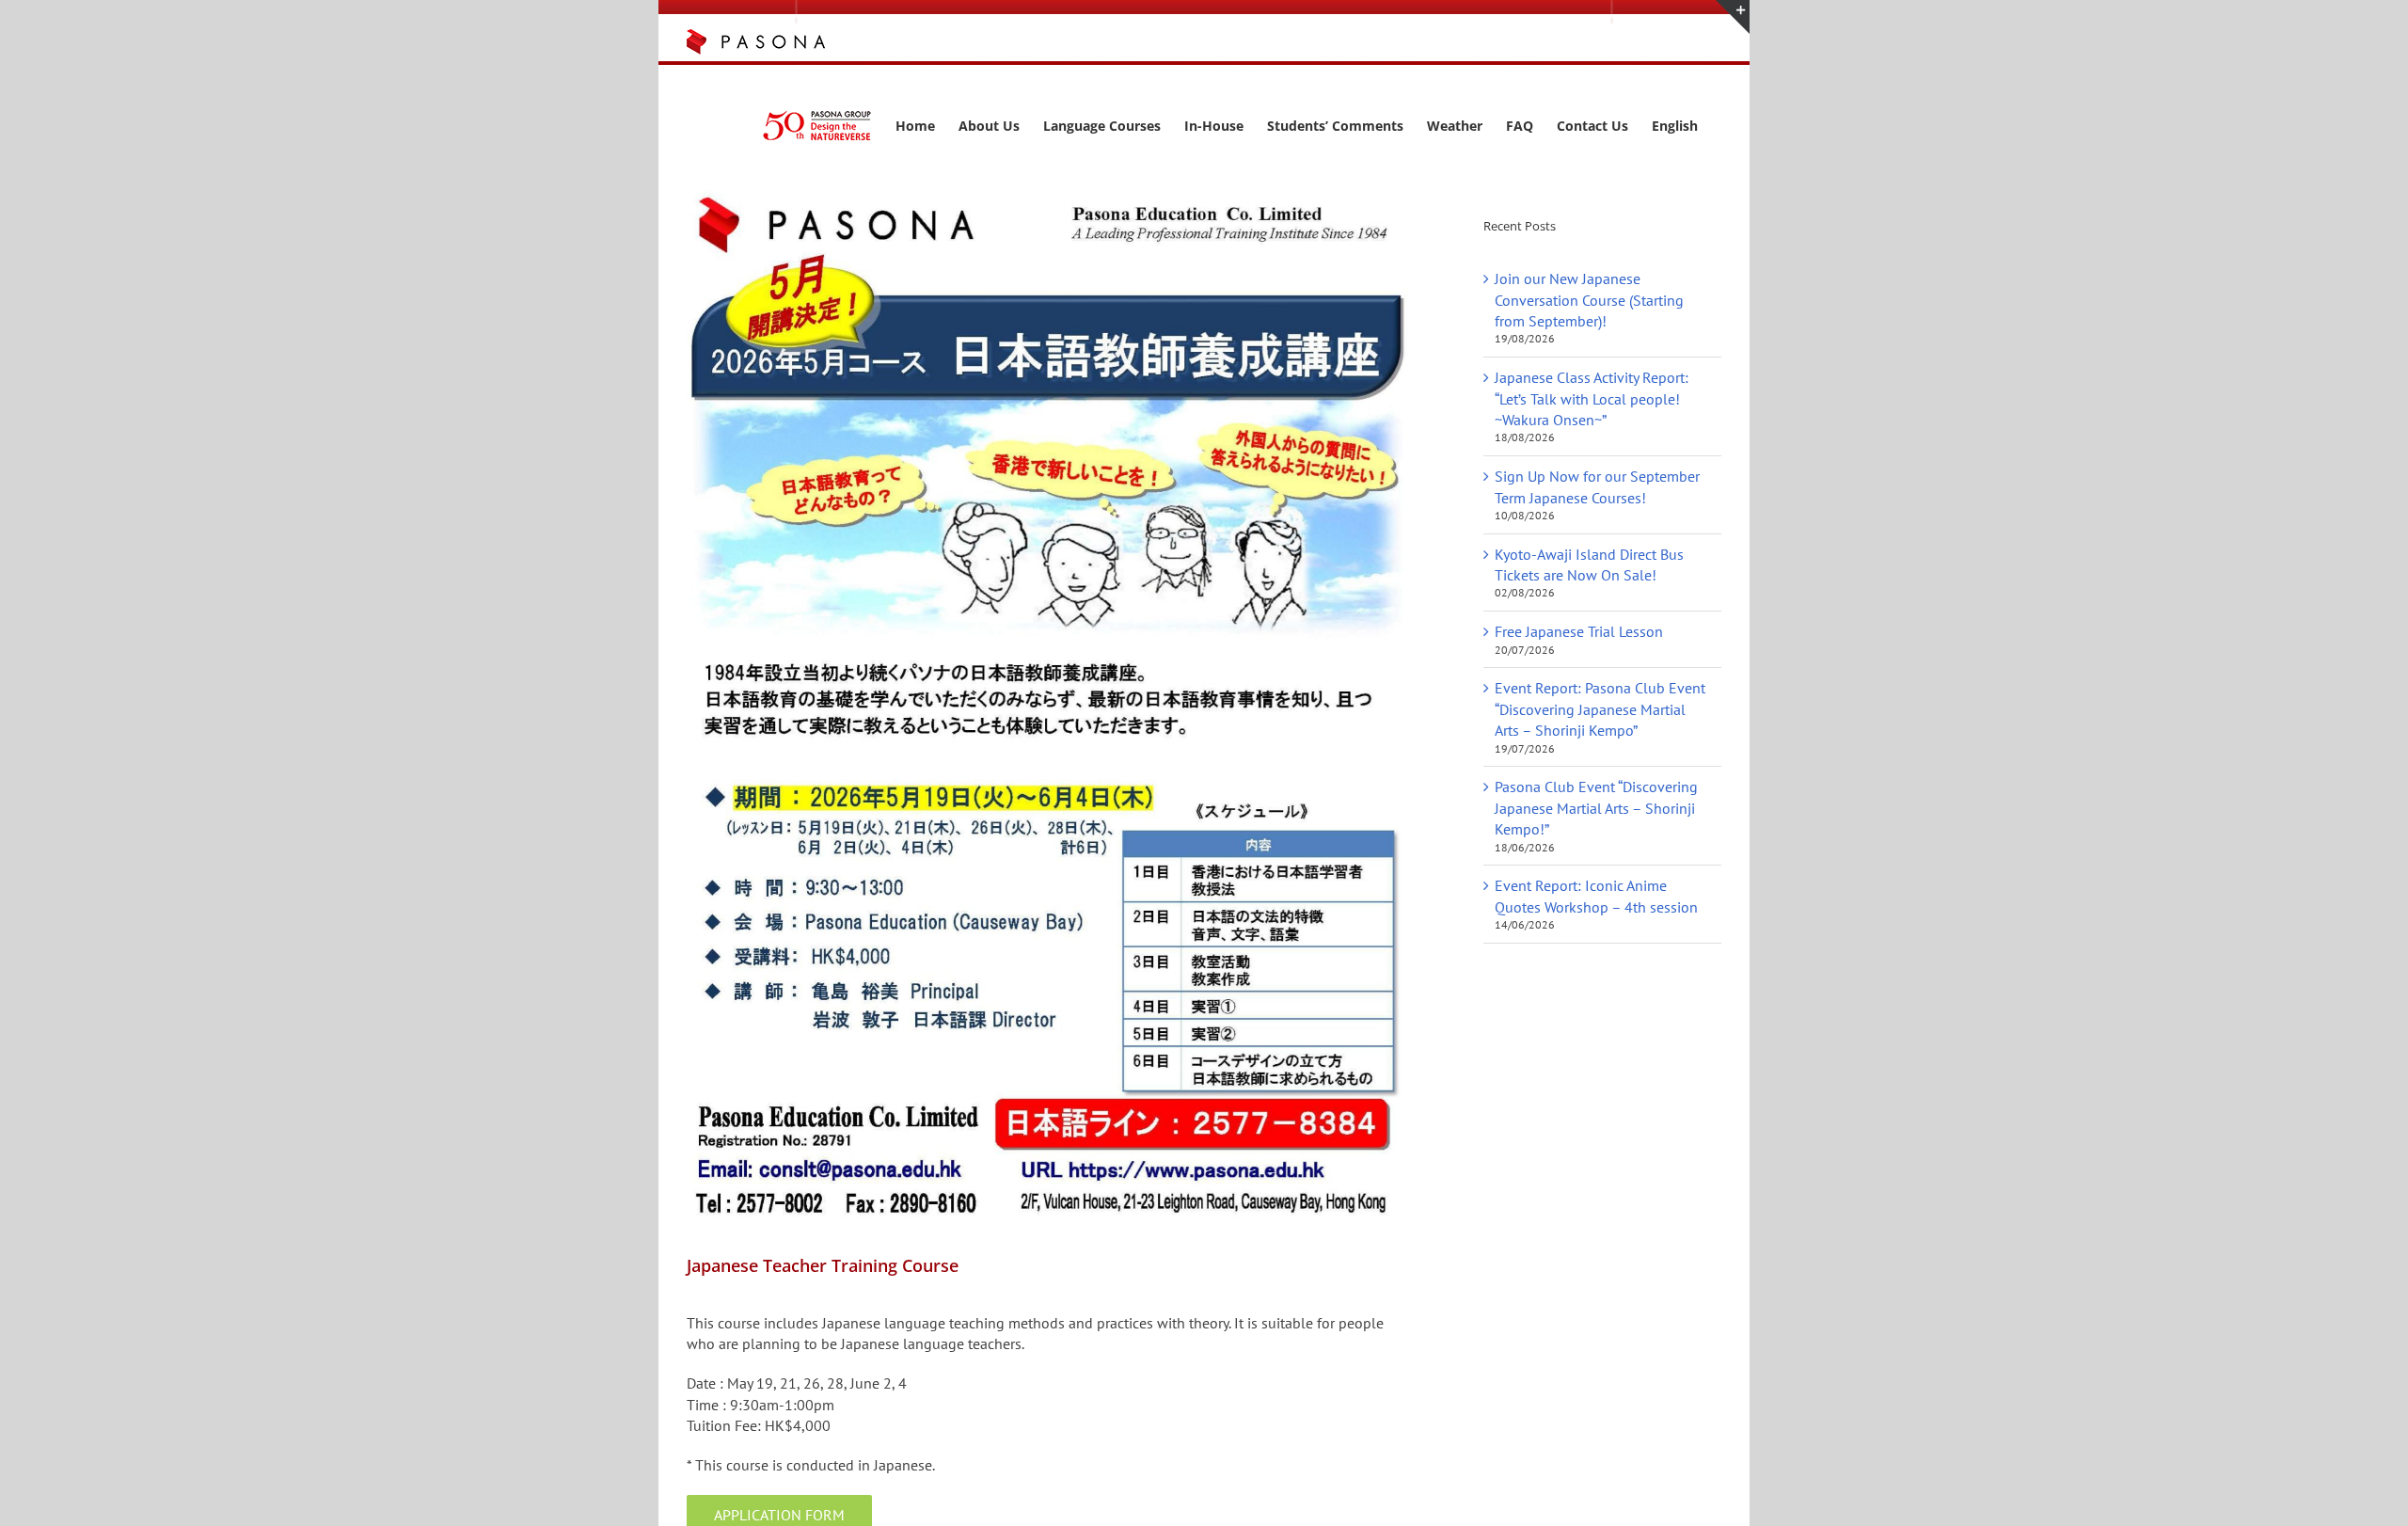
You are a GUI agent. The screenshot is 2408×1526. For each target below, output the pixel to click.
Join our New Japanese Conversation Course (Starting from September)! (1589, 300)
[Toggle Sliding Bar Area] (1733, 17)
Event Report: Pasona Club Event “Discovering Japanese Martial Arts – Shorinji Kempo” (1600, 709)
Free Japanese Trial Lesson (1579, 631)
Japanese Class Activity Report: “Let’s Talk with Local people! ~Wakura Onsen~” (1592, 398)
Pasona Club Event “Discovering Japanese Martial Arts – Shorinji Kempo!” (1596, 808)
